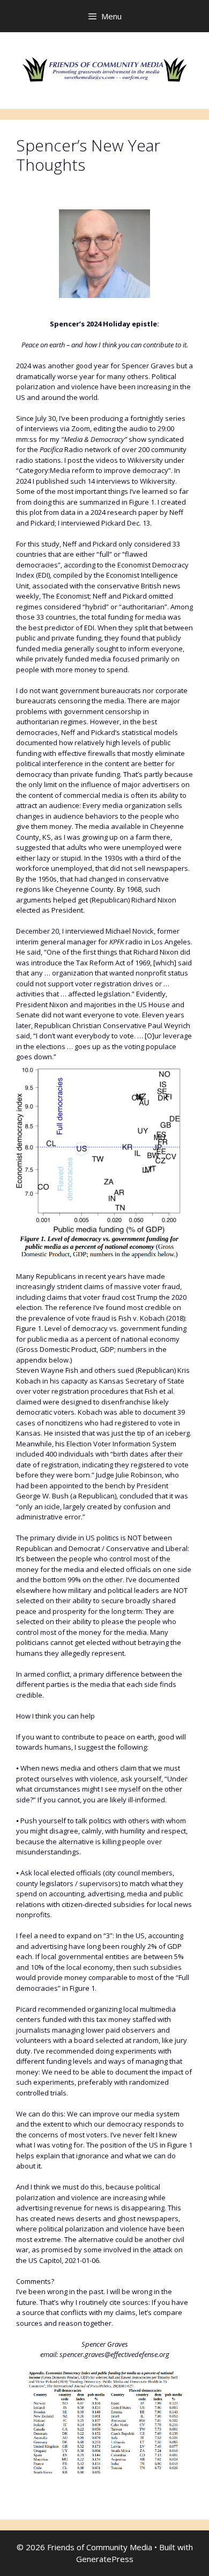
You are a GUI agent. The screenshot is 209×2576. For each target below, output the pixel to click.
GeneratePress (105, 2559)
